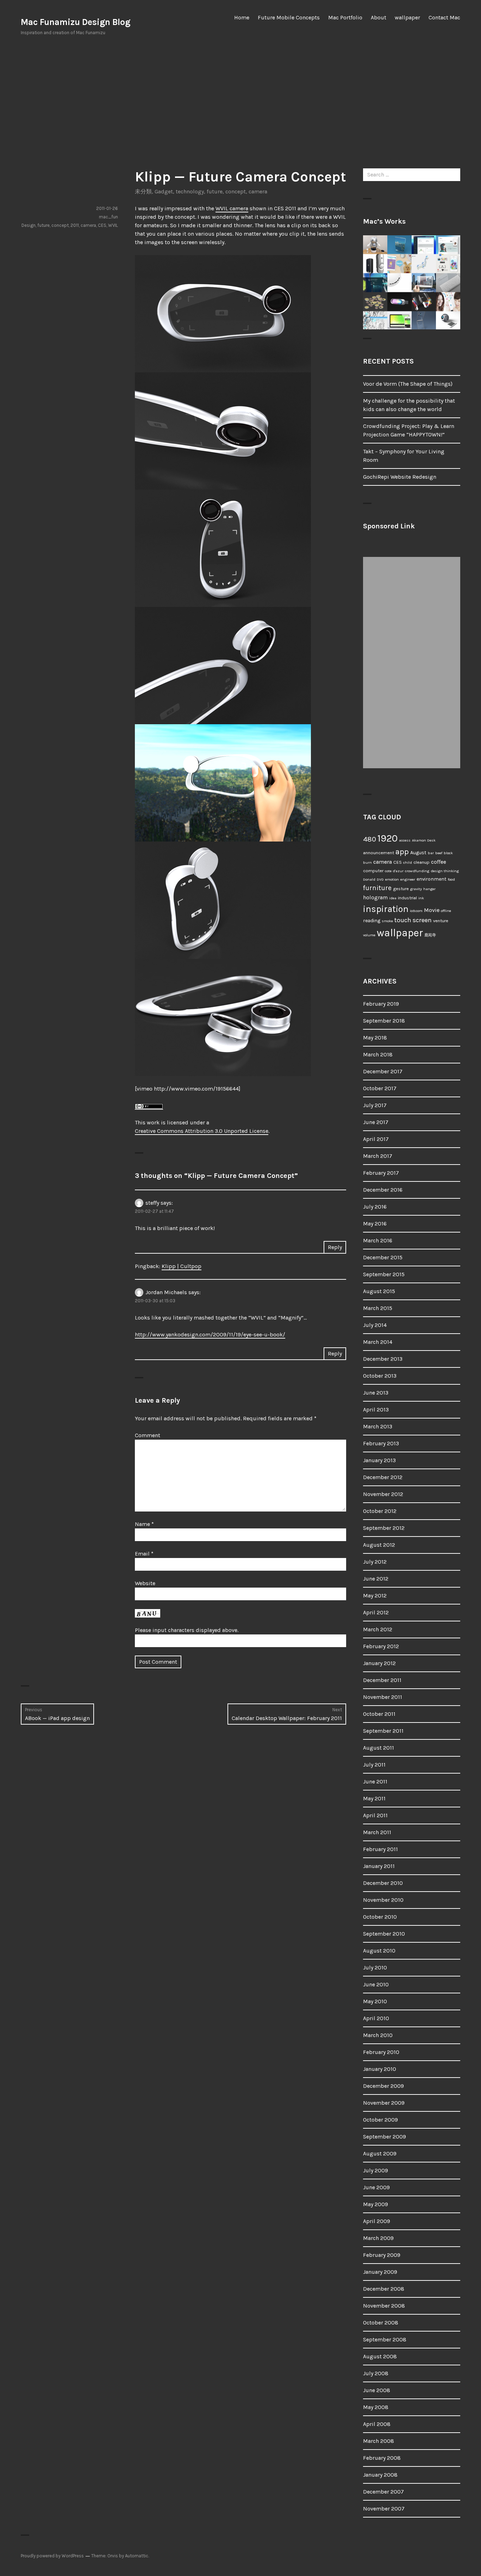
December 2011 (382, 1680)
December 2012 (383, 1477)
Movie (432, 910)
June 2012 (376, 1579)
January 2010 (380, 2069)
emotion (392, 879)
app (402, 852)
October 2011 (379, 1714)
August (418, 853)
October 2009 (380, 2120)
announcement (379, 853)
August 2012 (379, 1545)
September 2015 (384, 1274)
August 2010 (379, 1951)
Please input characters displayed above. (187, 1630)
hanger (429, 889)
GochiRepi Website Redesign (400, 477)
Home (242, 17)
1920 (388, 838)
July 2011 (374, 1765)
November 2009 (384, 2103)
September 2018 (384, 1021)
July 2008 (376, 2373)
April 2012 (376, 1612)
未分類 (143, 191)
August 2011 (379, 1748)
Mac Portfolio (345, 17)
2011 (75, 225)
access (405, 840)
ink (421, 898)
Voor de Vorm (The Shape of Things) (408, 384)
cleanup (421, 862)
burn (367, 862)
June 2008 (377, 2390)
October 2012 (380, 1511)
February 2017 (381, 1173)
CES (102, 225)
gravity (416, 889)
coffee (439, 862)
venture (441, 921)
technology (190, 191)
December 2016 (383, 1190)
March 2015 (378, 1308)
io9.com (416, 911)
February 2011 (380, 1849)
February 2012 (381, 1646)
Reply (335, 1247)
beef (439, 853)
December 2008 (384, 2289)
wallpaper (407, 17)
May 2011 (374, 1798)
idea (393, 898)
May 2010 (375, 2001)
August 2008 (380, 2356)
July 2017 (375, 1105)
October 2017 (380, 1088)
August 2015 (379, 1291)
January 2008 (380, 2475)
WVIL (113, 225)
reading (372, 921)
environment (432, 879)
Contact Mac (444, 17)
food (451, 879)
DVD (380, 879)
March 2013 (378, 1426)
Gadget (164, 191)
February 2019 (381, 1004)
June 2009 (376, 2187)
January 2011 (379, 1866)
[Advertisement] (241, 102)
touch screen (413, 920)
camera (258, 191)
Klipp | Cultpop (182, 1266)
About (379, 17)
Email (144, 1554)
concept (236, 191)
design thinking (445, 871)
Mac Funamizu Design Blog (76, 22)
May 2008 (376, 2407)
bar (431, 853)
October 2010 (380, 1917)
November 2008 (384, 2306)
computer (373, 871)
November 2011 (383, 1697)
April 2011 (375, 1815)
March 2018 (378, 1054)
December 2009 (383, 2086)
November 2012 (383, 1494)
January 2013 (379, 1460)
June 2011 (375, 1782)
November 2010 (383, 1900)
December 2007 (383, 2492)
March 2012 (378, 1629)
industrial (407, 898)
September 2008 (385, 2339)
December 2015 (383, 1257)
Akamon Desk (424, 840)
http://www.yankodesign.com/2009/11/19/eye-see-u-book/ (210, 1334)
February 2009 (382, 2255)
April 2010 (376, 2018)
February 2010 (381, 2052)
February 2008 (382, 2458)
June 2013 (376, 1393)
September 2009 (385, 2137)
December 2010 (383, 1883)
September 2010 (384, 1934)
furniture (377, 888)
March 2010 (378, 2035)
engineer (408, 879)
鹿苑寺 (430, 935)
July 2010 (375, 1967)
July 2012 (375, 1562)
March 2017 (378, 1156)
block (448, 853)
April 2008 (377, 2424)
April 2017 (376, 1139)
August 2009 (380, 2153)
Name (144, 1524)
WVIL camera (232, 208)
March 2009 (378, 2238)
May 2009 (376, 2204)
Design (29, 225)
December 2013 (383, 1359)
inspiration (386, 909)
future (215, 191)
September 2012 (384, 1528)
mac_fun (108, 217)
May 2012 (375, 1596)
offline (446, 911)
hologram (375, 898)
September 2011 (383, 1731)
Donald (369, 879)
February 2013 (381, 1443)
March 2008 (379, 2441)
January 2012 (379, 1663)
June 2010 (376, 1984)
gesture (401, 889)
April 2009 (377, 2221)
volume (369, 935)
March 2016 (378, 1240)
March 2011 (377, 1832)
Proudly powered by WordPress (52, 2556)
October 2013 (380, 1376)
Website (145, 1583)
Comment (148, 1435)
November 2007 (384, 2509)
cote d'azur (394, 871)
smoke (387, 921)
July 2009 (376, 2170)
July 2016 (375, 1207)
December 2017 (383, 1071)
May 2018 (375, 1038)
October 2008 (381, 2323)
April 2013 (376, 1410)
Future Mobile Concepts (289, 17)
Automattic (137, 2556)
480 (370, 839)
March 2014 (378, 1342)
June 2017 (376, 1122)
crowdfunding (417, 871)
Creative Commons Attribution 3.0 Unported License (202, 1131)
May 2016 (375, 1224)
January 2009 (380, 2272)
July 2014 (375, 1325)
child (408, 862)
